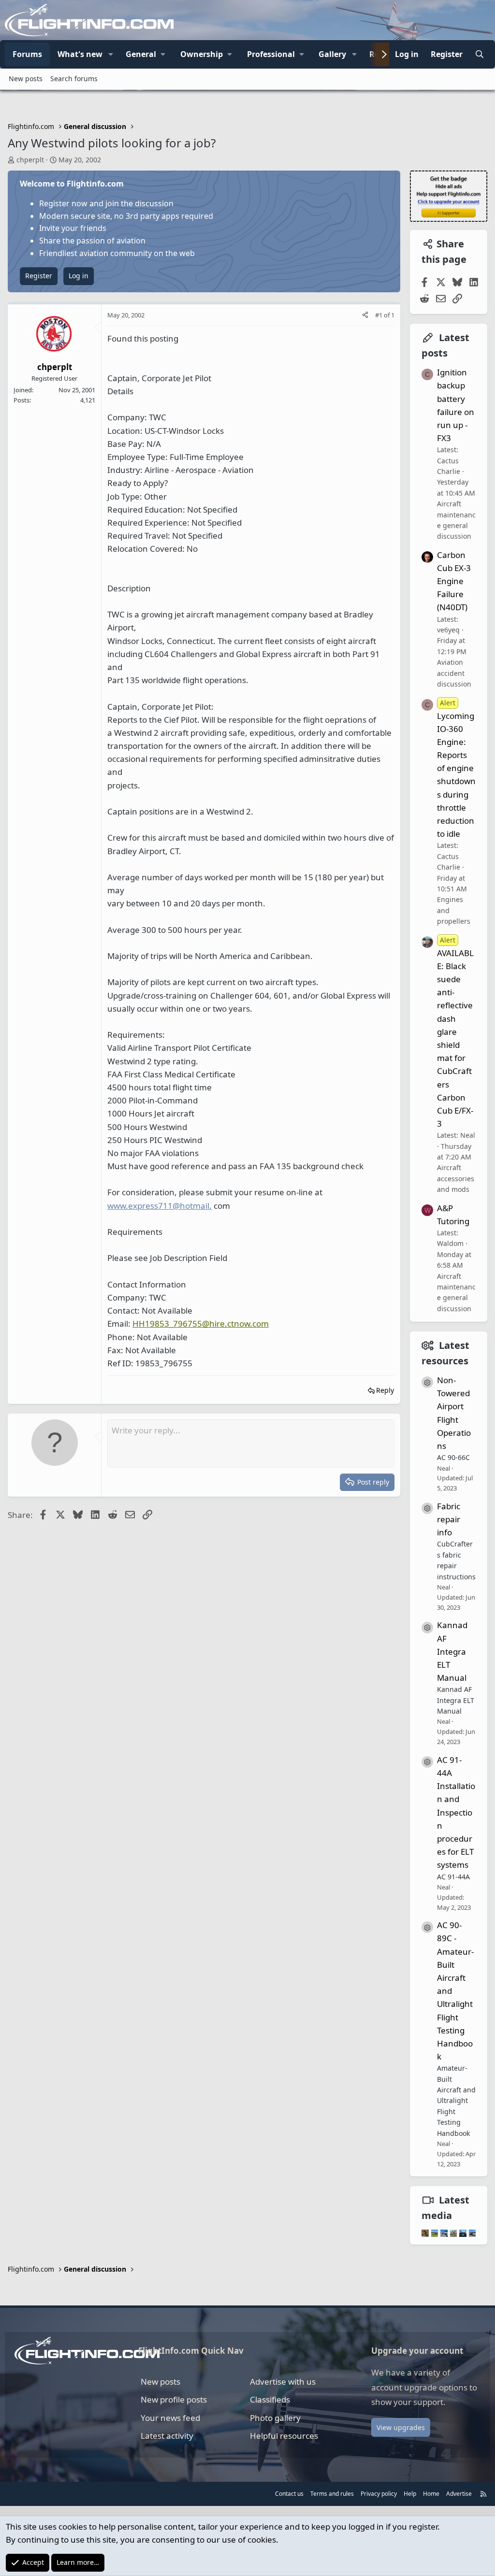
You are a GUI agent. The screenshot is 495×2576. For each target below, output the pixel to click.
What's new (80, 54)
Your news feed (170, 2418)
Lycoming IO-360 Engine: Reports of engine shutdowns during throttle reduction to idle (456, 769)
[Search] (479, 55)
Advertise (459, 2494)
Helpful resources (284, 2436)
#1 (379, 315)
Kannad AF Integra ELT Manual (452, 1651)
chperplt (30, 160)
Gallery (332, 54)
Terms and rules (332, 2494)
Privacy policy (379, 2494)
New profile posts (174, 2399)
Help (410, 2494)
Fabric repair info (449, 1519)
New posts (26, 79)
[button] (111, 55)
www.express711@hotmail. (160, 1206)
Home (431, 2494)
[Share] (365, 315)
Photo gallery (275, 2418)
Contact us (289, 2494)
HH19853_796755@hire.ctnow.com (201, 1324)
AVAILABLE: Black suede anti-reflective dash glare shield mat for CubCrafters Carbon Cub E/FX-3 (455, 1032)
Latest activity (167, 2436)
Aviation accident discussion (454, 673)
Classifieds (270, 2399)
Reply (385, 1390)
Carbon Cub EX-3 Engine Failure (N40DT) (454, 581)
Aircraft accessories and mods (456, 1178)
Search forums (74, 79)
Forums (27, 54)
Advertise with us (283, 2382)
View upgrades (401, 2427)
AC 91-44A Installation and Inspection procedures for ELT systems (456, 1812)
